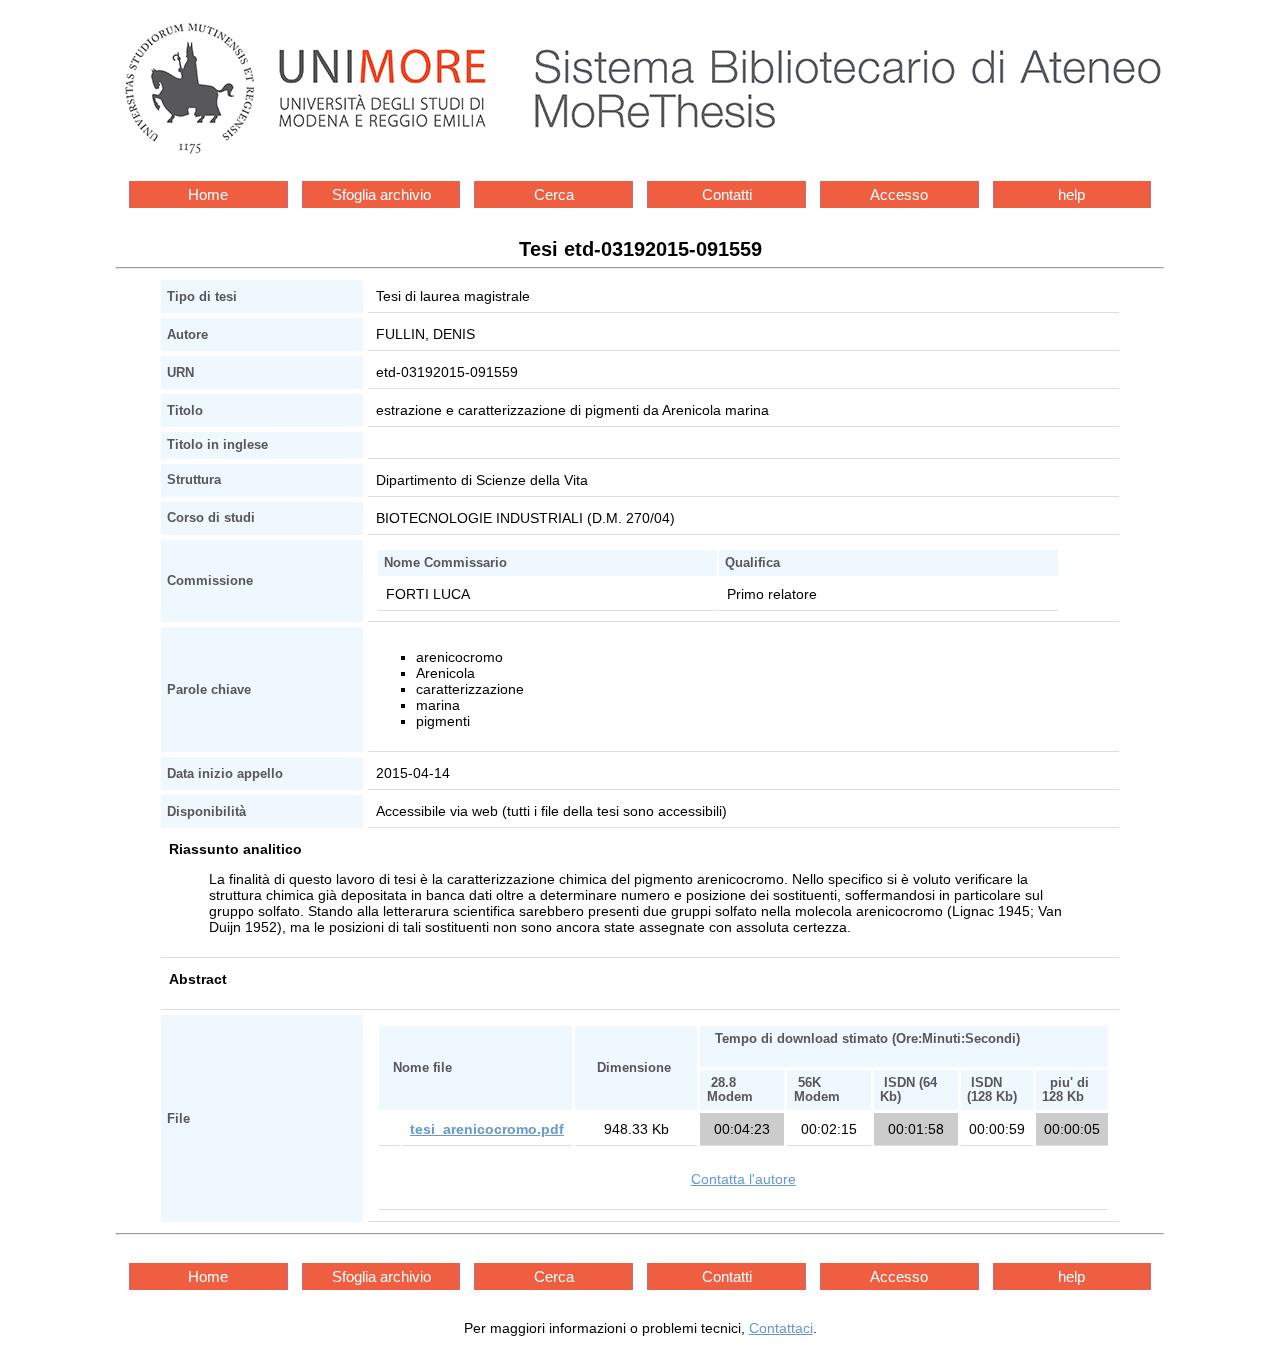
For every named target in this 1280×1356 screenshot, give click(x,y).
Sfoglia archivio (381, 194)
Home (208, 194)
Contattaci (781, 1328)
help (1071, 194)
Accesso (899, 194)
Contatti (727, 194)
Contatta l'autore (743, 1179)
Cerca (554, 194)
